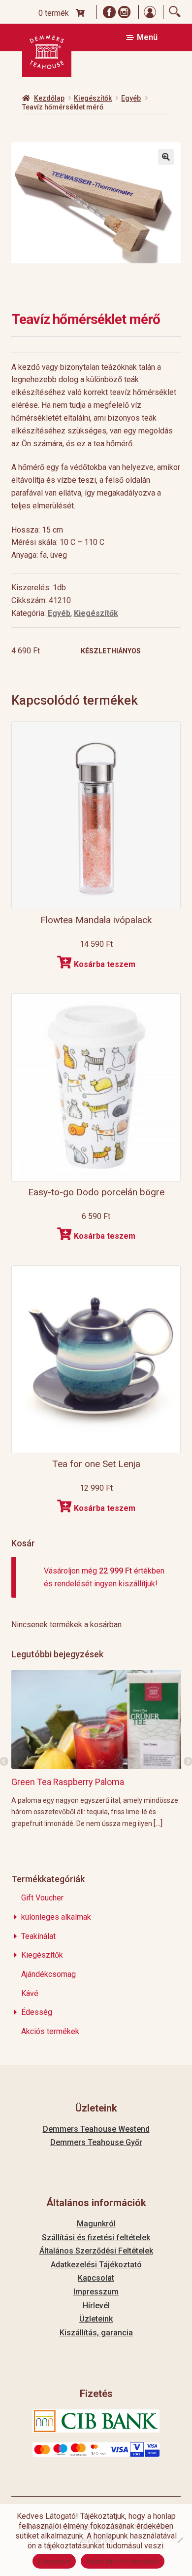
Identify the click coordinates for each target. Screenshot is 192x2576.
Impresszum (96, 2292)
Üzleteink (96, 2319)
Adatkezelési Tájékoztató (96, 2265)
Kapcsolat (96, 2278)
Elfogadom (54, 2561)
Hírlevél (96, 2306)
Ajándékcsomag (48, 1974)
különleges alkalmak (56, 1917)
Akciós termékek (50, 2031)
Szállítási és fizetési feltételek (96, 2237)
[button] (166, 157)
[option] (96, 1749)
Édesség (37, 2012)
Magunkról (96, 2224)
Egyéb (131, 98)
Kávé (30, 1993)
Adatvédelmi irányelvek (123, 2561)
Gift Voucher (42, 1898)
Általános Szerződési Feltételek (96, 2251)
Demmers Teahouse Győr (96, 2142)
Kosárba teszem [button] (105, 964)
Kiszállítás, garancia (96, 2333)
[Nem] (180, 2540)
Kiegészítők (93, 98)
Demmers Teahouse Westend (96, 2129)
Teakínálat (38, 1936)
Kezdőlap (49, 98)
